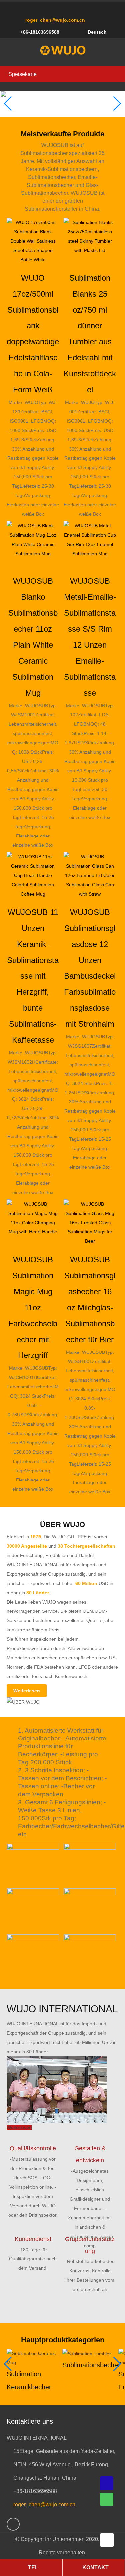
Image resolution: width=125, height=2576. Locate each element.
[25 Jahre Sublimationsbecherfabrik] (63, 50)
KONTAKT (95, 2568)
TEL (33, 2568)
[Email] (107, 2483)
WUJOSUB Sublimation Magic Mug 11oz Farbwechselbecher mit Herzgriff (33, 1307)
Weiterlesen (27, 1691)
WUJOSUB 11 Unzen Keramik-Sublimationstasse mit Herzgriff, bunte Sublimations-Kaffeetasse (33, 976)
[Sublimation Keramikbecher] (33, 2357)
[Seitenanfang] (108, 2540)
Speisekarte (22, 74)
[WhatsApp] (13, 2524)
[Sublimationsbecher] (87, 2353)
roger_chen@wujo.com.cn (55, 20)
